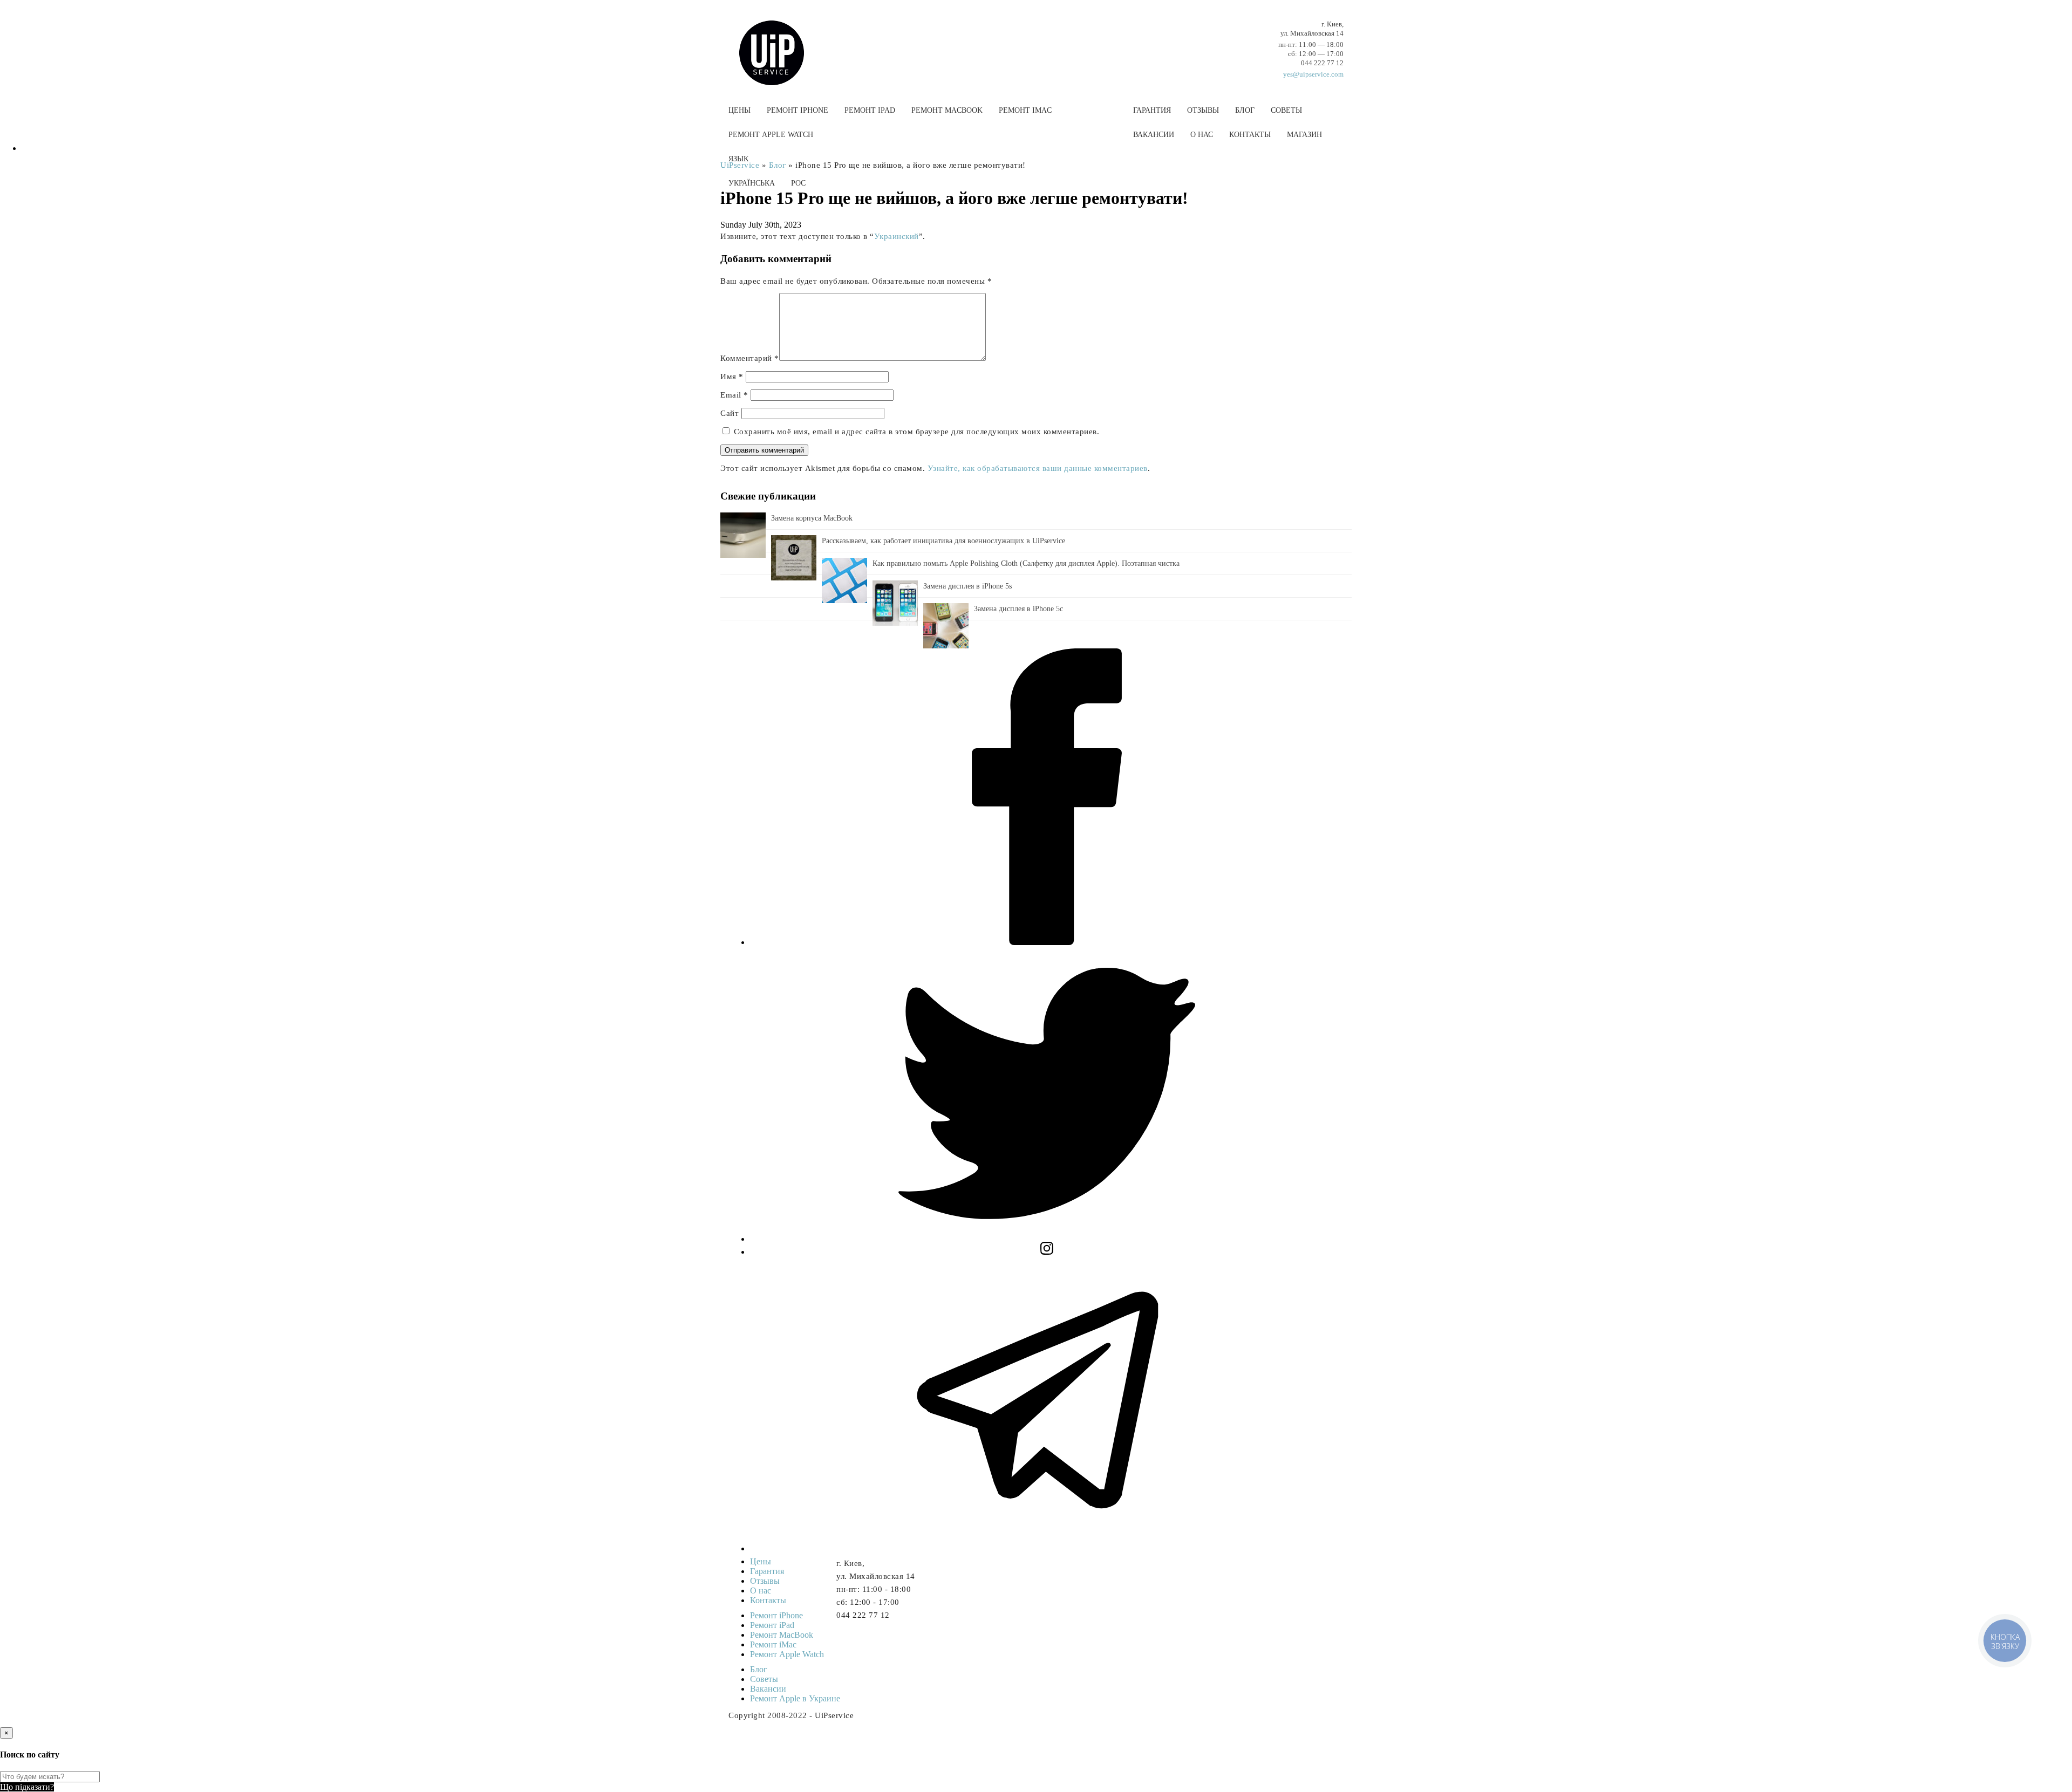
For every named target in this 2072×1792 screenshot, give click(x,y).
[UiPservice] (780, 42)
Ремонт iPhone (798, 110)
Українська (752, 183)
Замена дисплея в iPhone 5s (967, 586)
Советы (1286, 110)
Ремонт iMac (1025, 110)
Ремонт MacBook (947, 110)
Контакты (1250, 135)
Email (734, 395)
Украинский (897, 236)
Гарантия (1152, 110)
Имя (732, 377)
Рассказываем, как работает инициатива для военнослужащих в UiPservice (943, 541)
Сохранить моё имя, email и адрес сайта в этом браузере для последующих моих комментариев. (917, 432)
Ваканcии (1154, 135)
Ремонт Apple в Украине (795, 1698)
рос (798, 183)
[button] (1036, 209)
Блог (1245, 110)
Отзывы (1203, 110)
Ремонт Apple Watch (771, 135)
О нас (1202, 135)
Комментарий (750, 358)
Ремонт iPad (870, 110)
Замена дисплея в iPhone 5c (1018, 609)
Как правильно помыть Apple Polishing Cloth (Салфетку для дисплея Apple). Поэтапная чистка (1026, 563)
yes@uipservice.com (1313, 74)
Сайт (730, 413)
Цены (739, 110)
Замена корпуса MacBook (812, 518)
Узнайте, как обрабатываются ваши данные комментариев (1038, 468)
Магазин (1304, 135)
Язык (738, 159)
